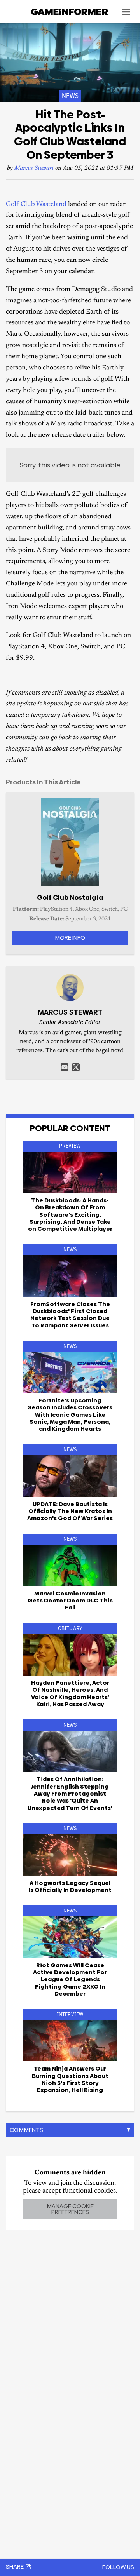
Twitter (76, 1067)
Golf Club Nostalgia (70, 897)
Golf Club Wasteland (36, 205)
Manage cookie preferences (70, 2209)
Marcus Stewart (34, 168)
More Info (70, 938)
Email (65, 1067)
